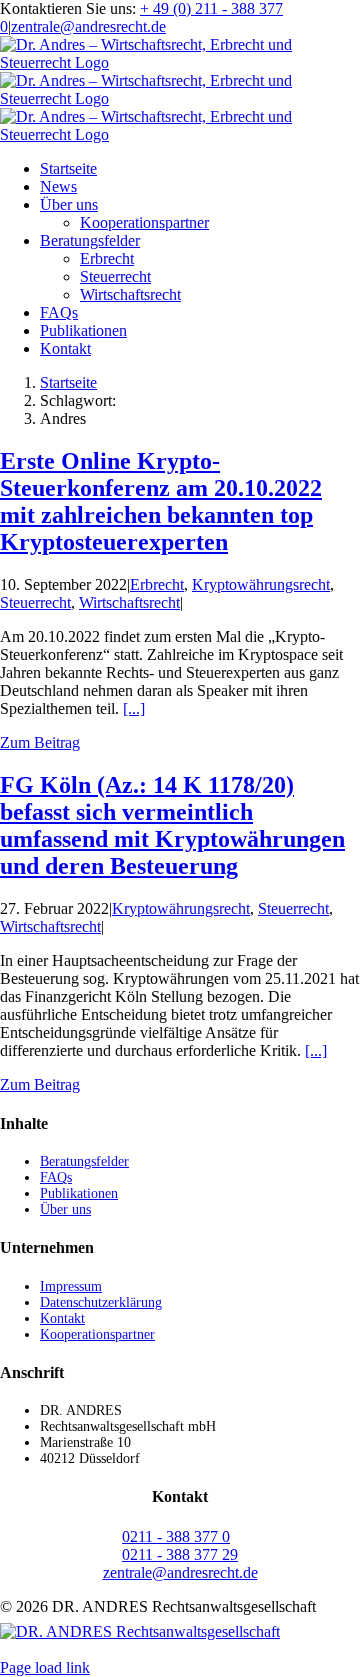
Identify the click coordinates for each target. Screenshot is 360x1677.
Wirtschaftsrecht (129, 602)
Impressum (71, 1286)
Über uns (65, 1209)
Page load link (45, 1667)
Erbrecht (157, 584)
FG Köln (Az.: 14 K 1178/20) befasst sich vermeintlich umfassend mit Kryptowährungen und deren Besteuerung (172, 825)
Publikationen (79, 1193)
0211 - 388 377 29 (180, 1554)
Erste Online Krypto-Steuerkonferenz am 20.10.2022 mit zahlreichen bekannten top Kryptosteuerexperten (161, 501)
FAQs (56, 1177)
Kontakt (62, 1318)
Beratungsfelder (84, 1161)
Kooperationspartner (97, 1334)
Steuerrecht (35, 602)
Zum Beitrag (40, 742)
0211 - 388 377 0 (176, 1536)
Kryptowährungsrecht (261, 584)
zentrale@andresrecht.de (88, 26)
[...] (134, 708)
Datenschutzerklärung (101, 1302)
